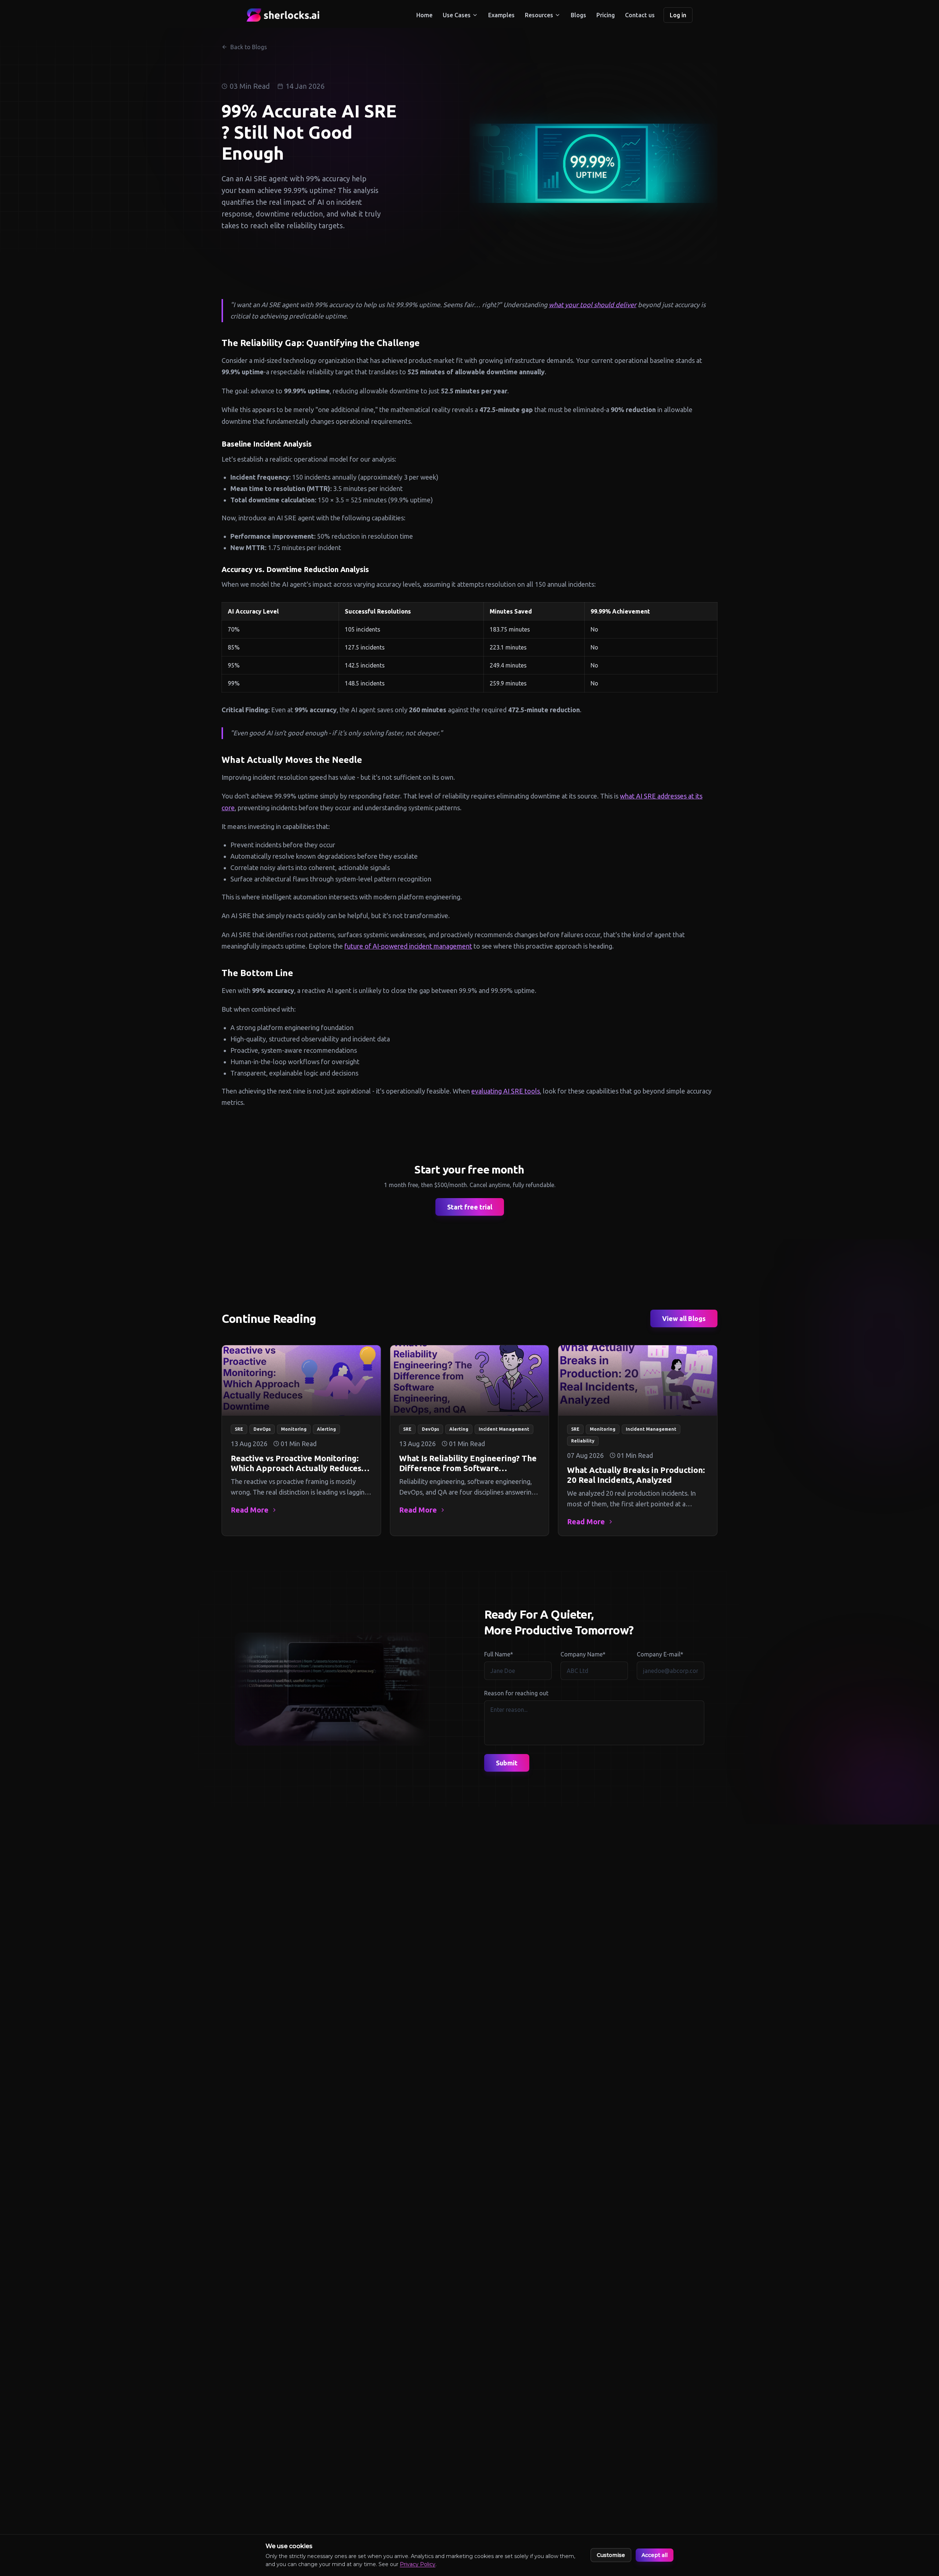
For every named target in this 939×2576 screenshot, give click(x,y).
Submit (507, 1763)
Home (424, 15)
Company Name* (583, 1654)
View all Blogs (684, 1318)
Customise (611, 2555)
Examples (501, 15)
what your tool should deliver (593, 305)
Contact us (640, 15)
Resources (539, 15)
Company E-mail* (660, 1654)
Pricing (606, 15)
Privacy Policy (418, 2564)
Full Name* (499, 1654)
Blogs (578, 15)
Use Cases (457, 15)
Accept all (655, 2555)
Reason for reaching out (516, 1693)
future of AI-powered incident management (408, 946)
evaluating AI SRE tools (506, 1091)
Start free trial (470, 1207)
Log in (678, 15)
